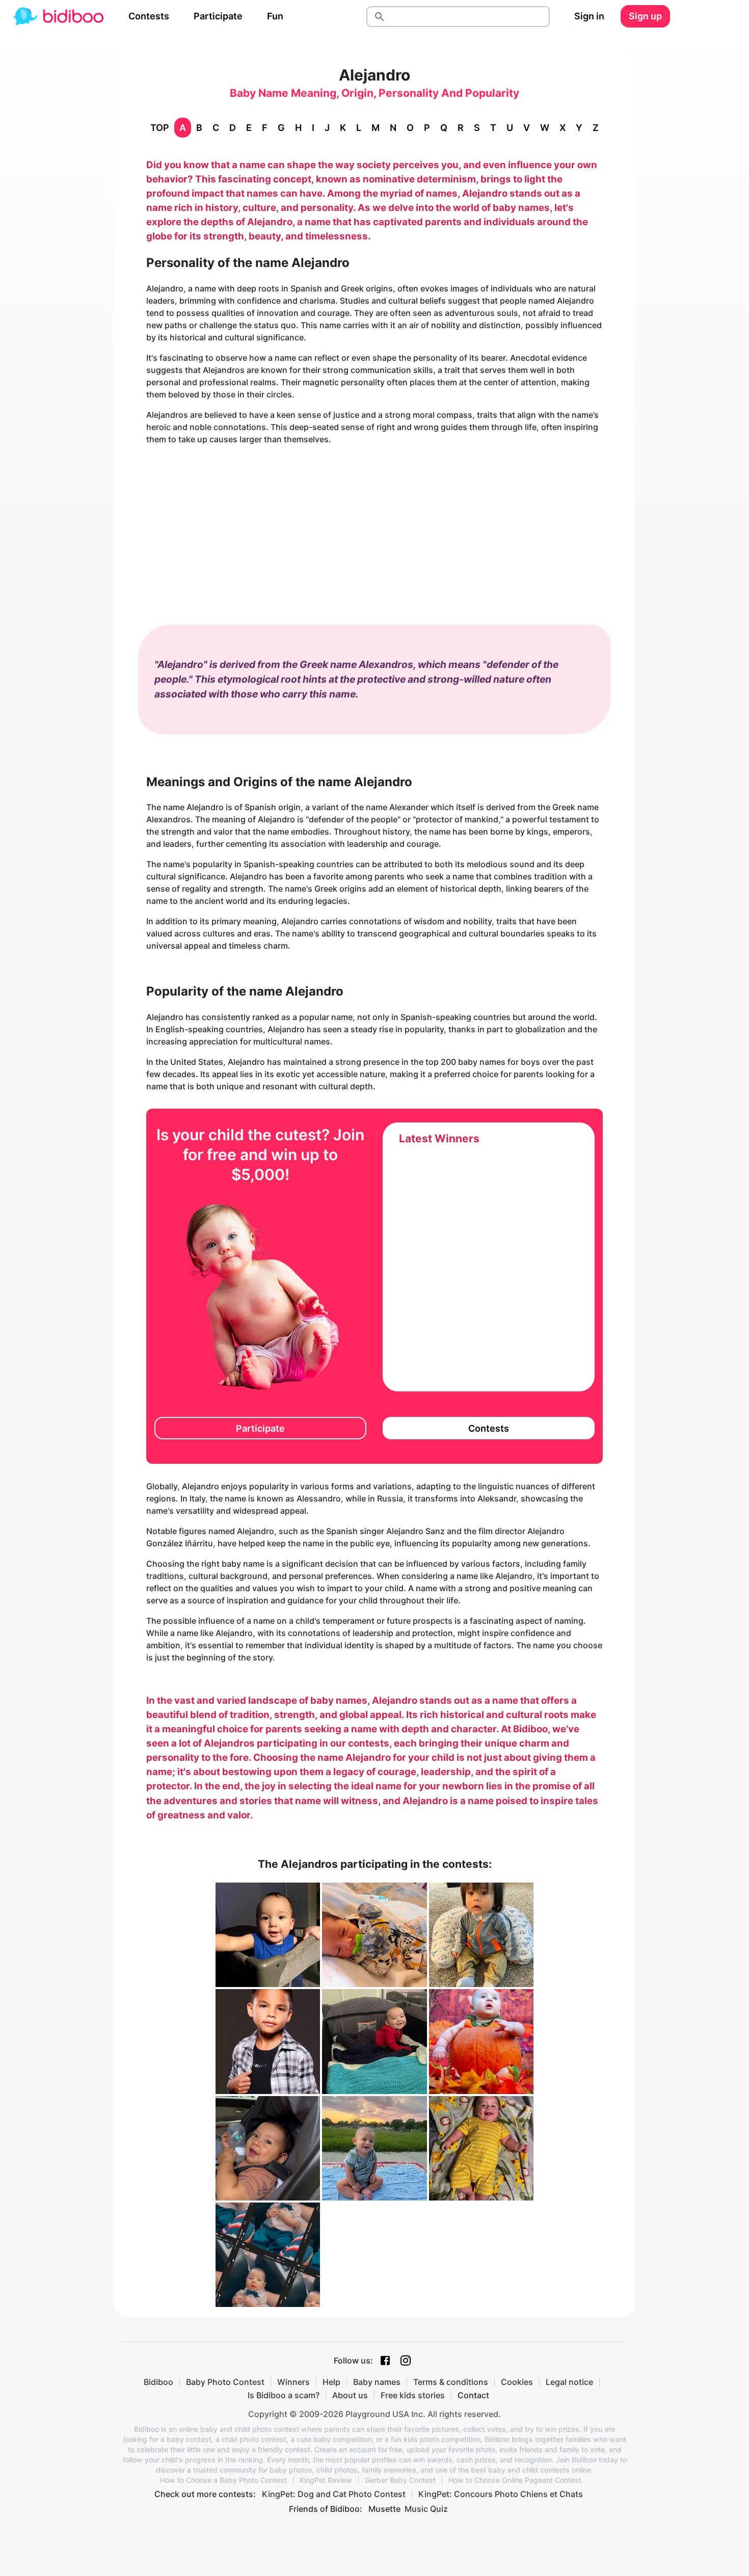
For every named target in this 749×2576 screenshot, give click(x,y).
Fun (275, 16)
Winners (293, 2382)
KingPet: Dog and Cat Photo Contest (334, 2494)
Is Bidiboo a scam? (284, 2395)
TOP (160, 128)
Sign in (589, 16)
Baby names (377, 2382)
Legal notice (569, 2382)
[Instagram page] (406, 2360)
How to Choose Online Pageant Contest (515, 2480)
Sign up (645, 16)
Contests (149, 16)
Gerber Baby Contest (400, 2480)
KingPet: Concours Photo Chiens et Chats (501, 2494)
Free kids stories (413, 2395)
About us (350, 2395)
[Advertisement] (374, 525)
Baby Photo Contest (225, 2382)
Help (331, 2382)
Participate (218, 16)
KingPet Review (326, 2480)
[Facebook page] (385, 2360)
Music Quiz (426, 2509)
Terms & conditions (451, 2382)
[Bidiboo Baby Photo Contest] (58, 16)
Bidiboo (158, 2382)
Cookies (517, 2382)
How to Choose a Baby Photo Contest (223, 2480)
